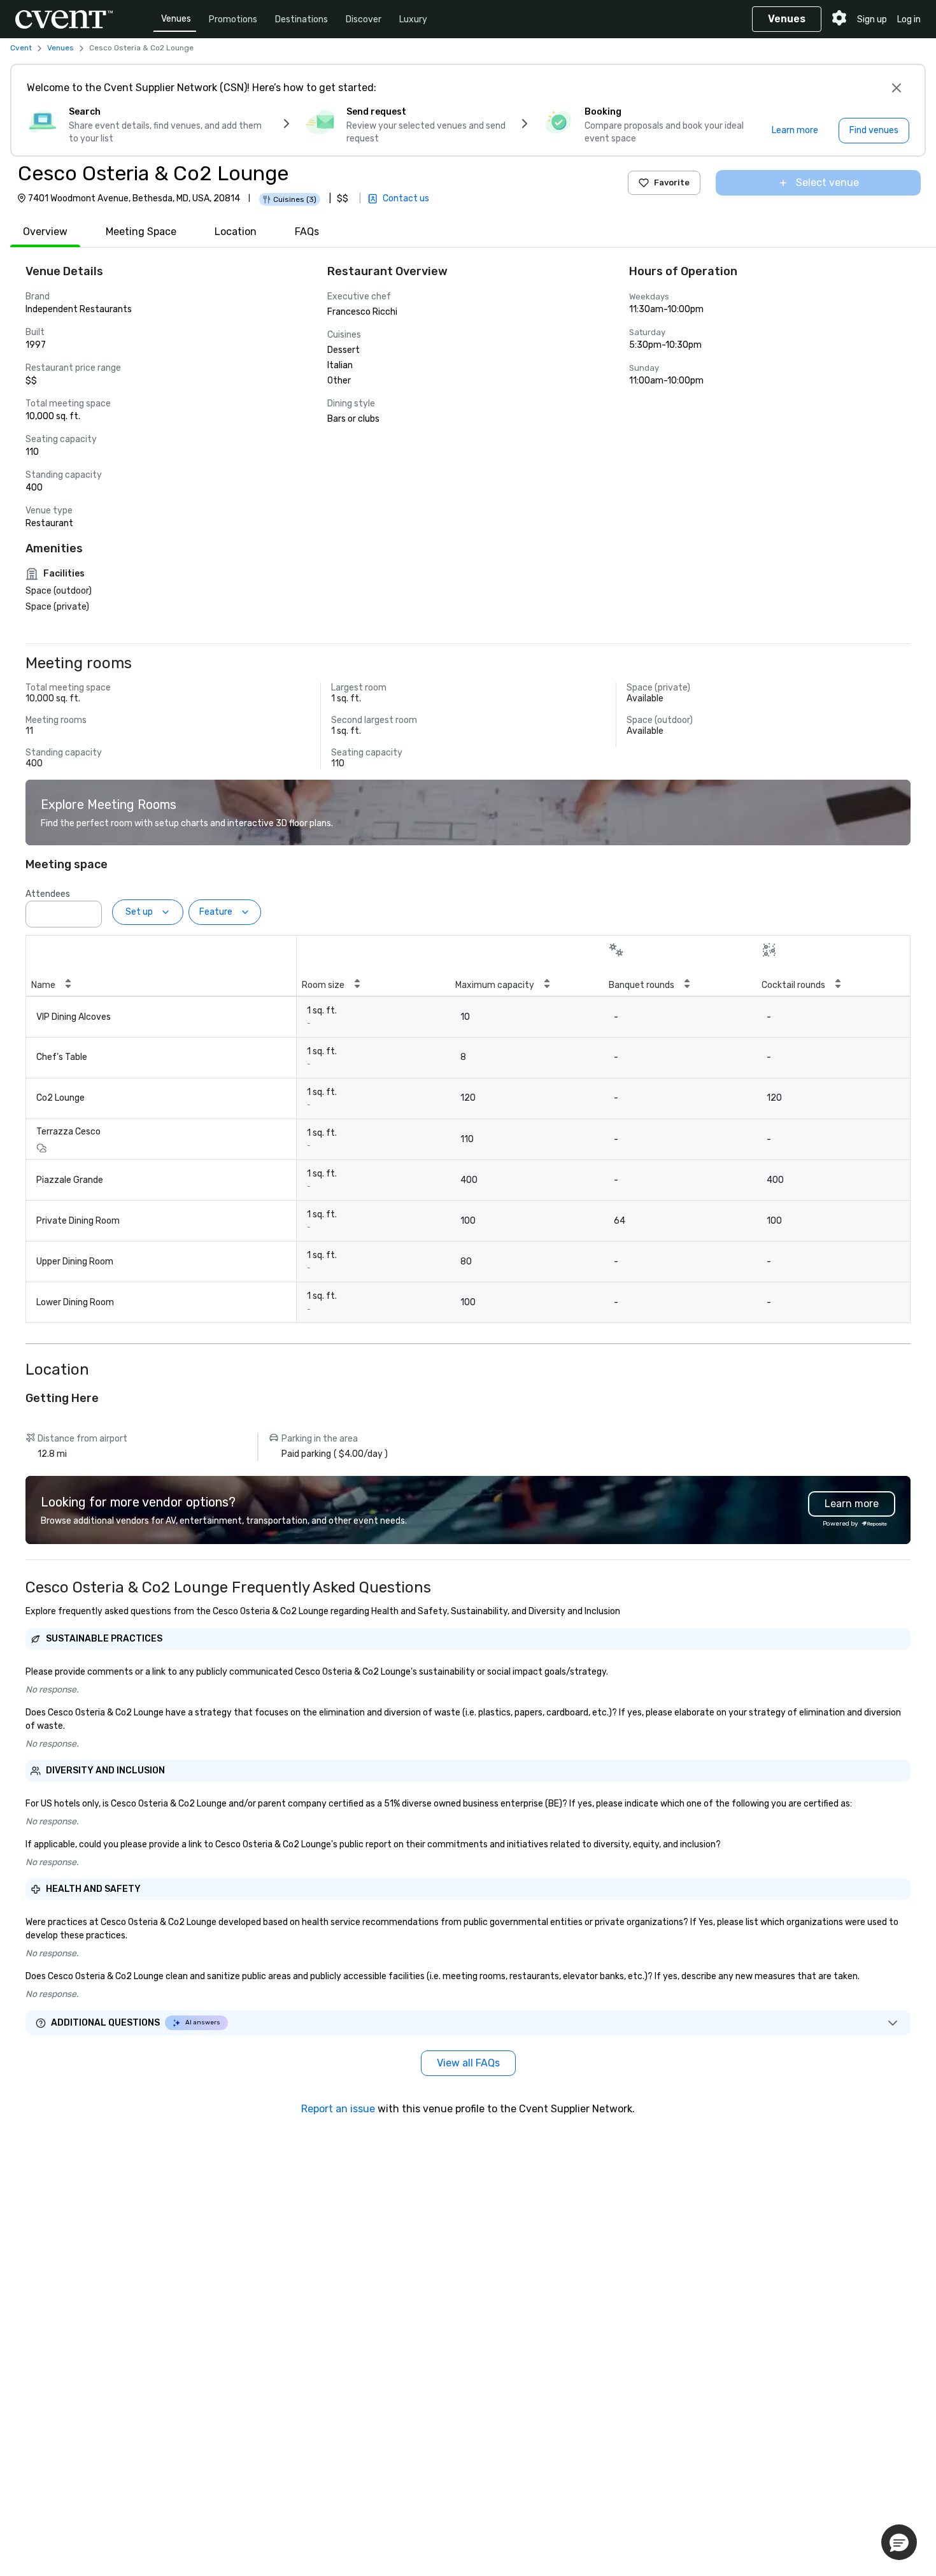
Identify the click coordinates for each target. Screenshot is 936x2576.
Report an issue (338, 2109)
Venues (176, 19)
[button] (89, 910)
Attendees (48, 894)
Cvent (21, 48)
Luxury (413, 19)
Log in (909, 19)
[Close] (897, 88)
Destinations (301, 19)
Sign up (872, 19)
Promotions (233, 19)
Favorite (672, 182)
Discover (364, 19)
